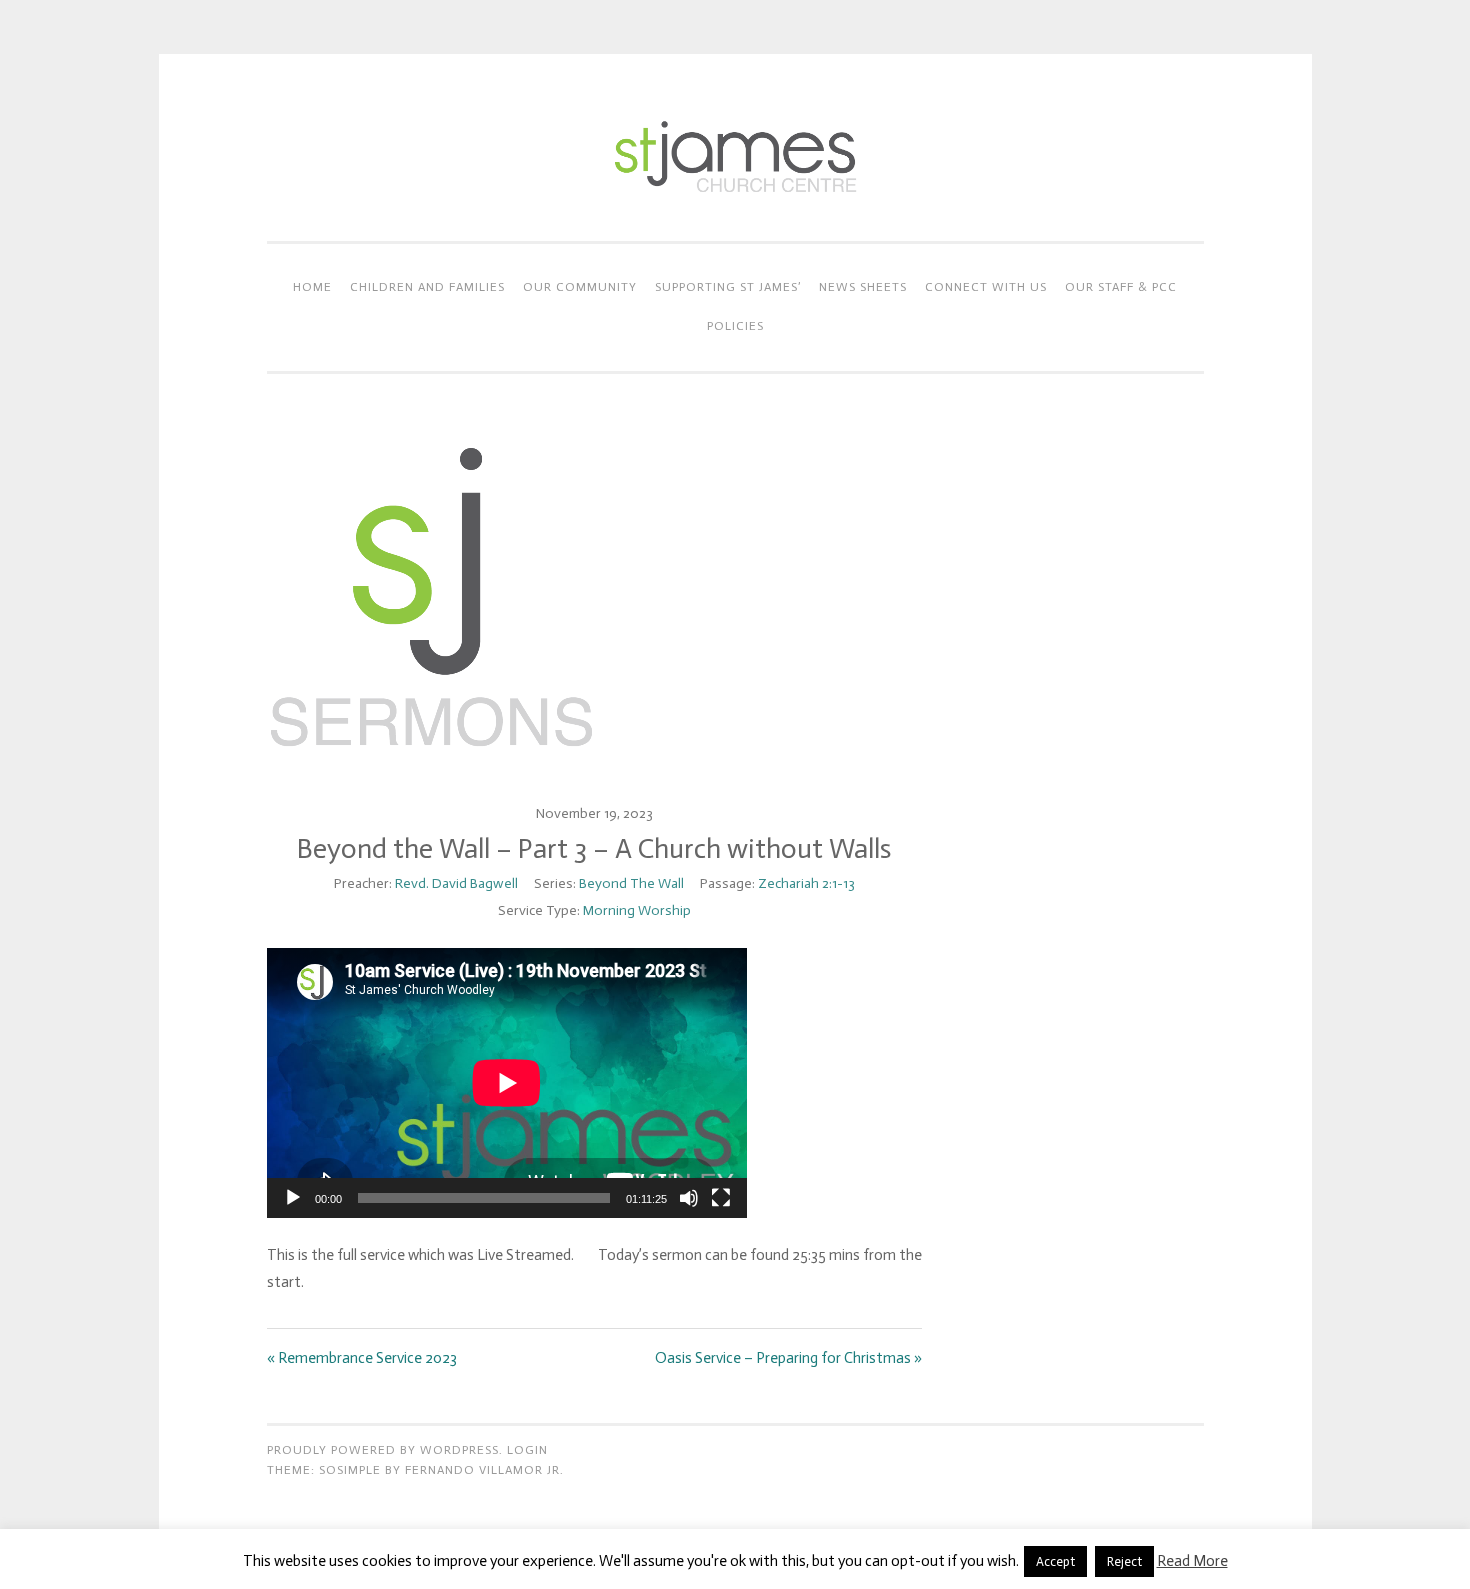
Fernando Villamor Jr (482, 1470)
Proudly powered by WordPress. (385, 1450)
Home (312, 287)
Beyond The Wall (631, 883)
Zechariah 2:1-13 (806, 883)
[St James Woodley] (735, 200)
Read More (1192, 1561)
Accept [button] (1055, 1561)
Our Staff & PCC (1121, 287)
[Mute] (689, 1198)
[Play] (293, 1198)
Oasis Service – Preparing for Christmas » (788, 1358)
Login (527, 1450)
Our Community (580, 287)
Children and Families (427, 287)
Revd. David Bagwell (456, 883)
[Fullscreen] (721, 1198)
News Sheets (863, 287)
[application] (507, 1083)
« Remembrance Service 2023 (362, 1358)
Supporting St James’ (728, 287)
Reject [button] (1124, 1561)
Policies (735, 326)
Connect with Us (986, 287)
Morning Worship (637, 910)
